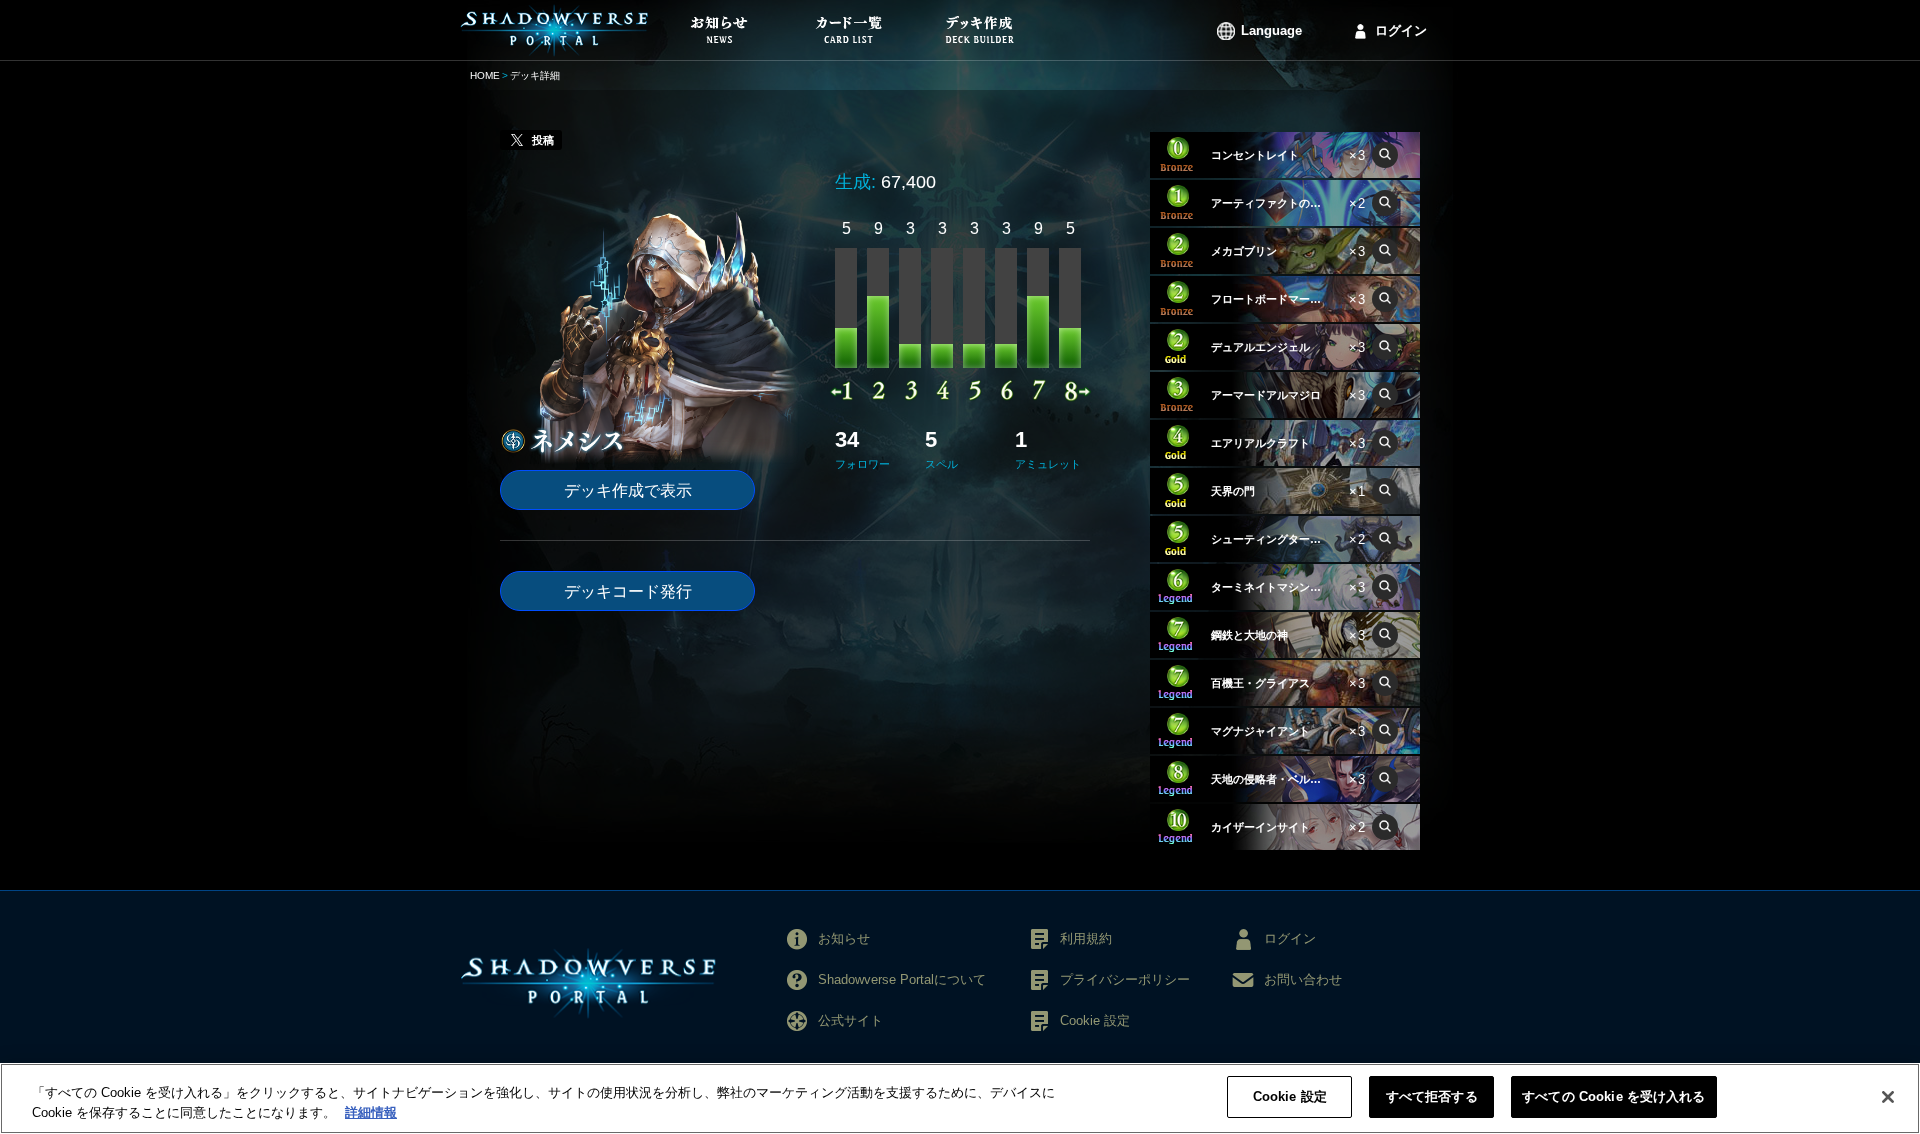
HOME (485, 75)
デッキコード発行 (628, 591)
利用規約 (1086, 938)
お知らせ (844, 938)
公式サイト (850, 1020)
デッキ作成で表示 (628, 490)
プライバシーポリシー (1125, 979)
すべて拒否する (1432, 1096)
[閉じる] (1888, 1097)
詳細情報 (371, 1112)
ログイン (1401, 30)
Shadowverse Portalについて (902, 979)
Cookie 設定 (1290, 1096)
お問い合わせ (1303, 979)
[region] (960, 1098)
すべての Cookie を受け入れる (1613, 1096)
